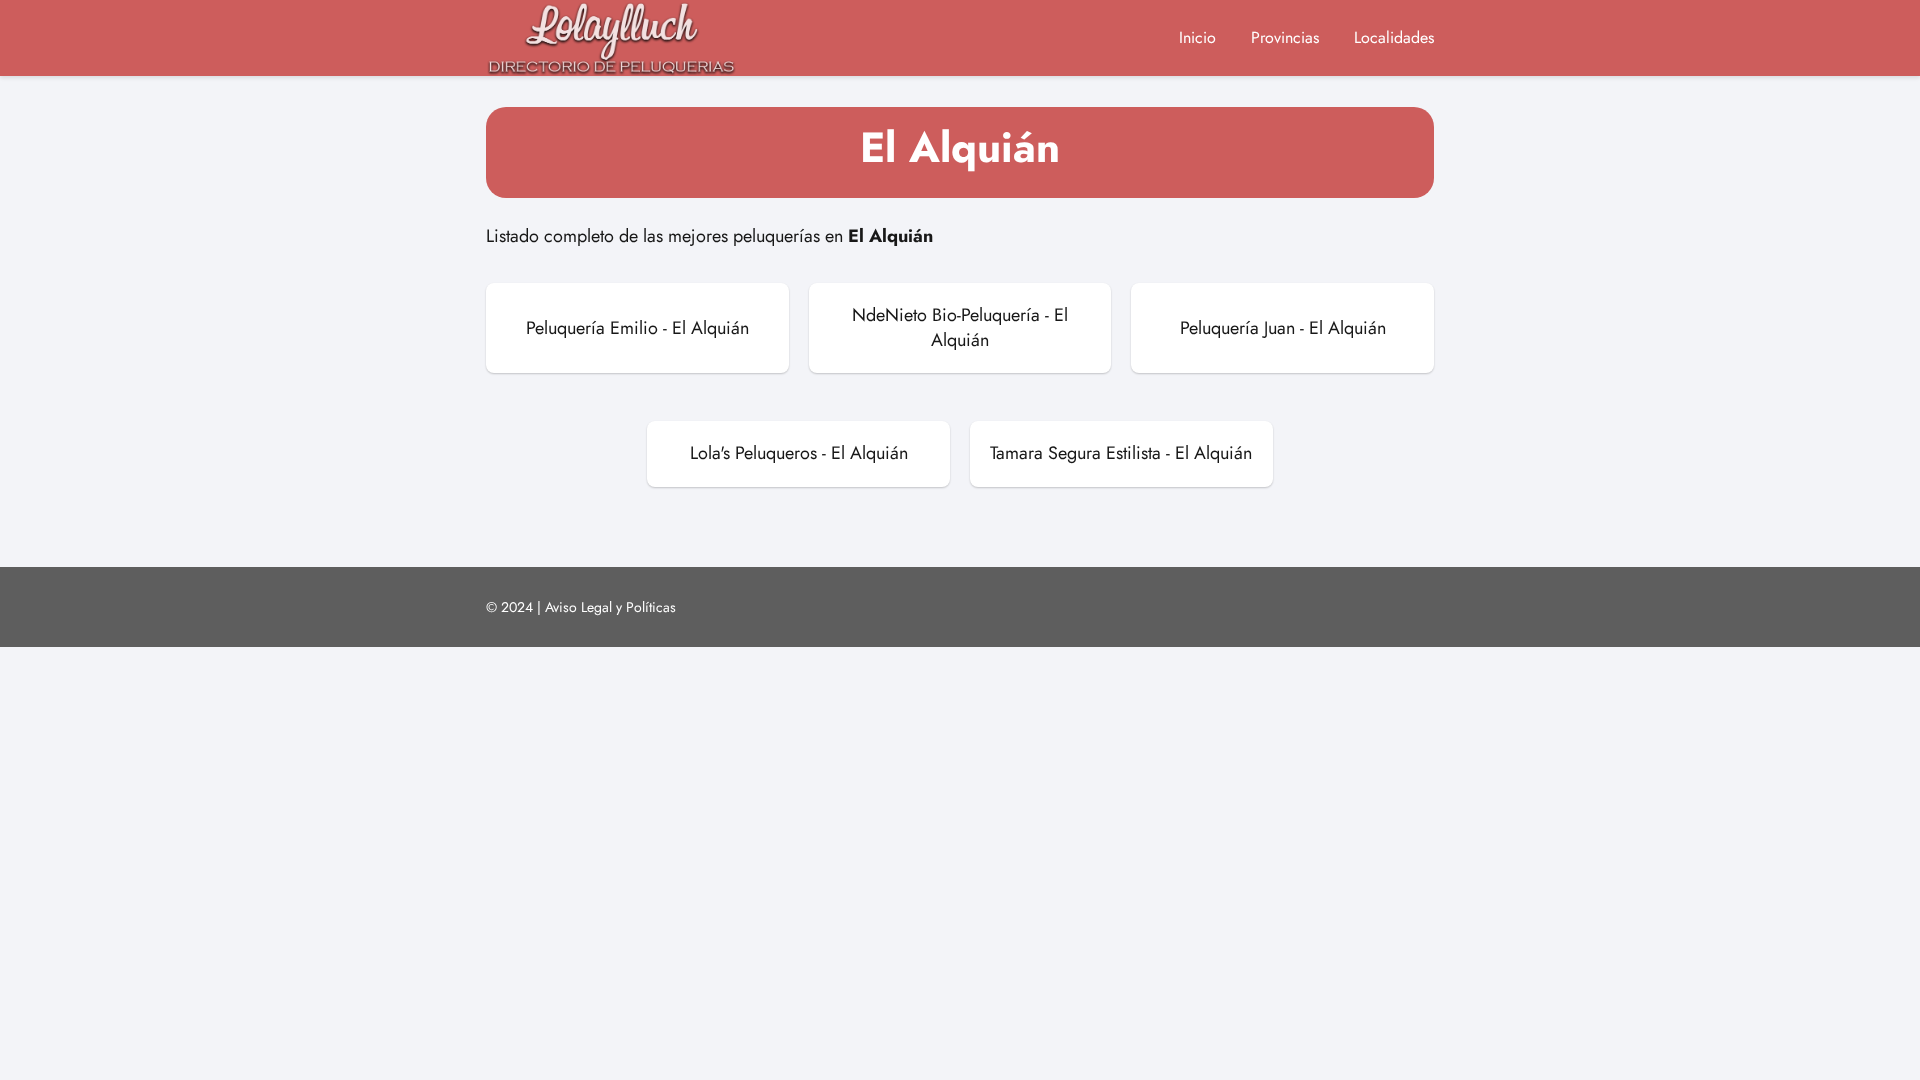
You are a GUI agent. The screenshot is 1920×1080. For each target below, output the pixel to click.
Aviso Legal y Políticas (610, 607)
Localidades (1394, 37)
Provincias (1285, 37)
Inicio (1197, 37)
